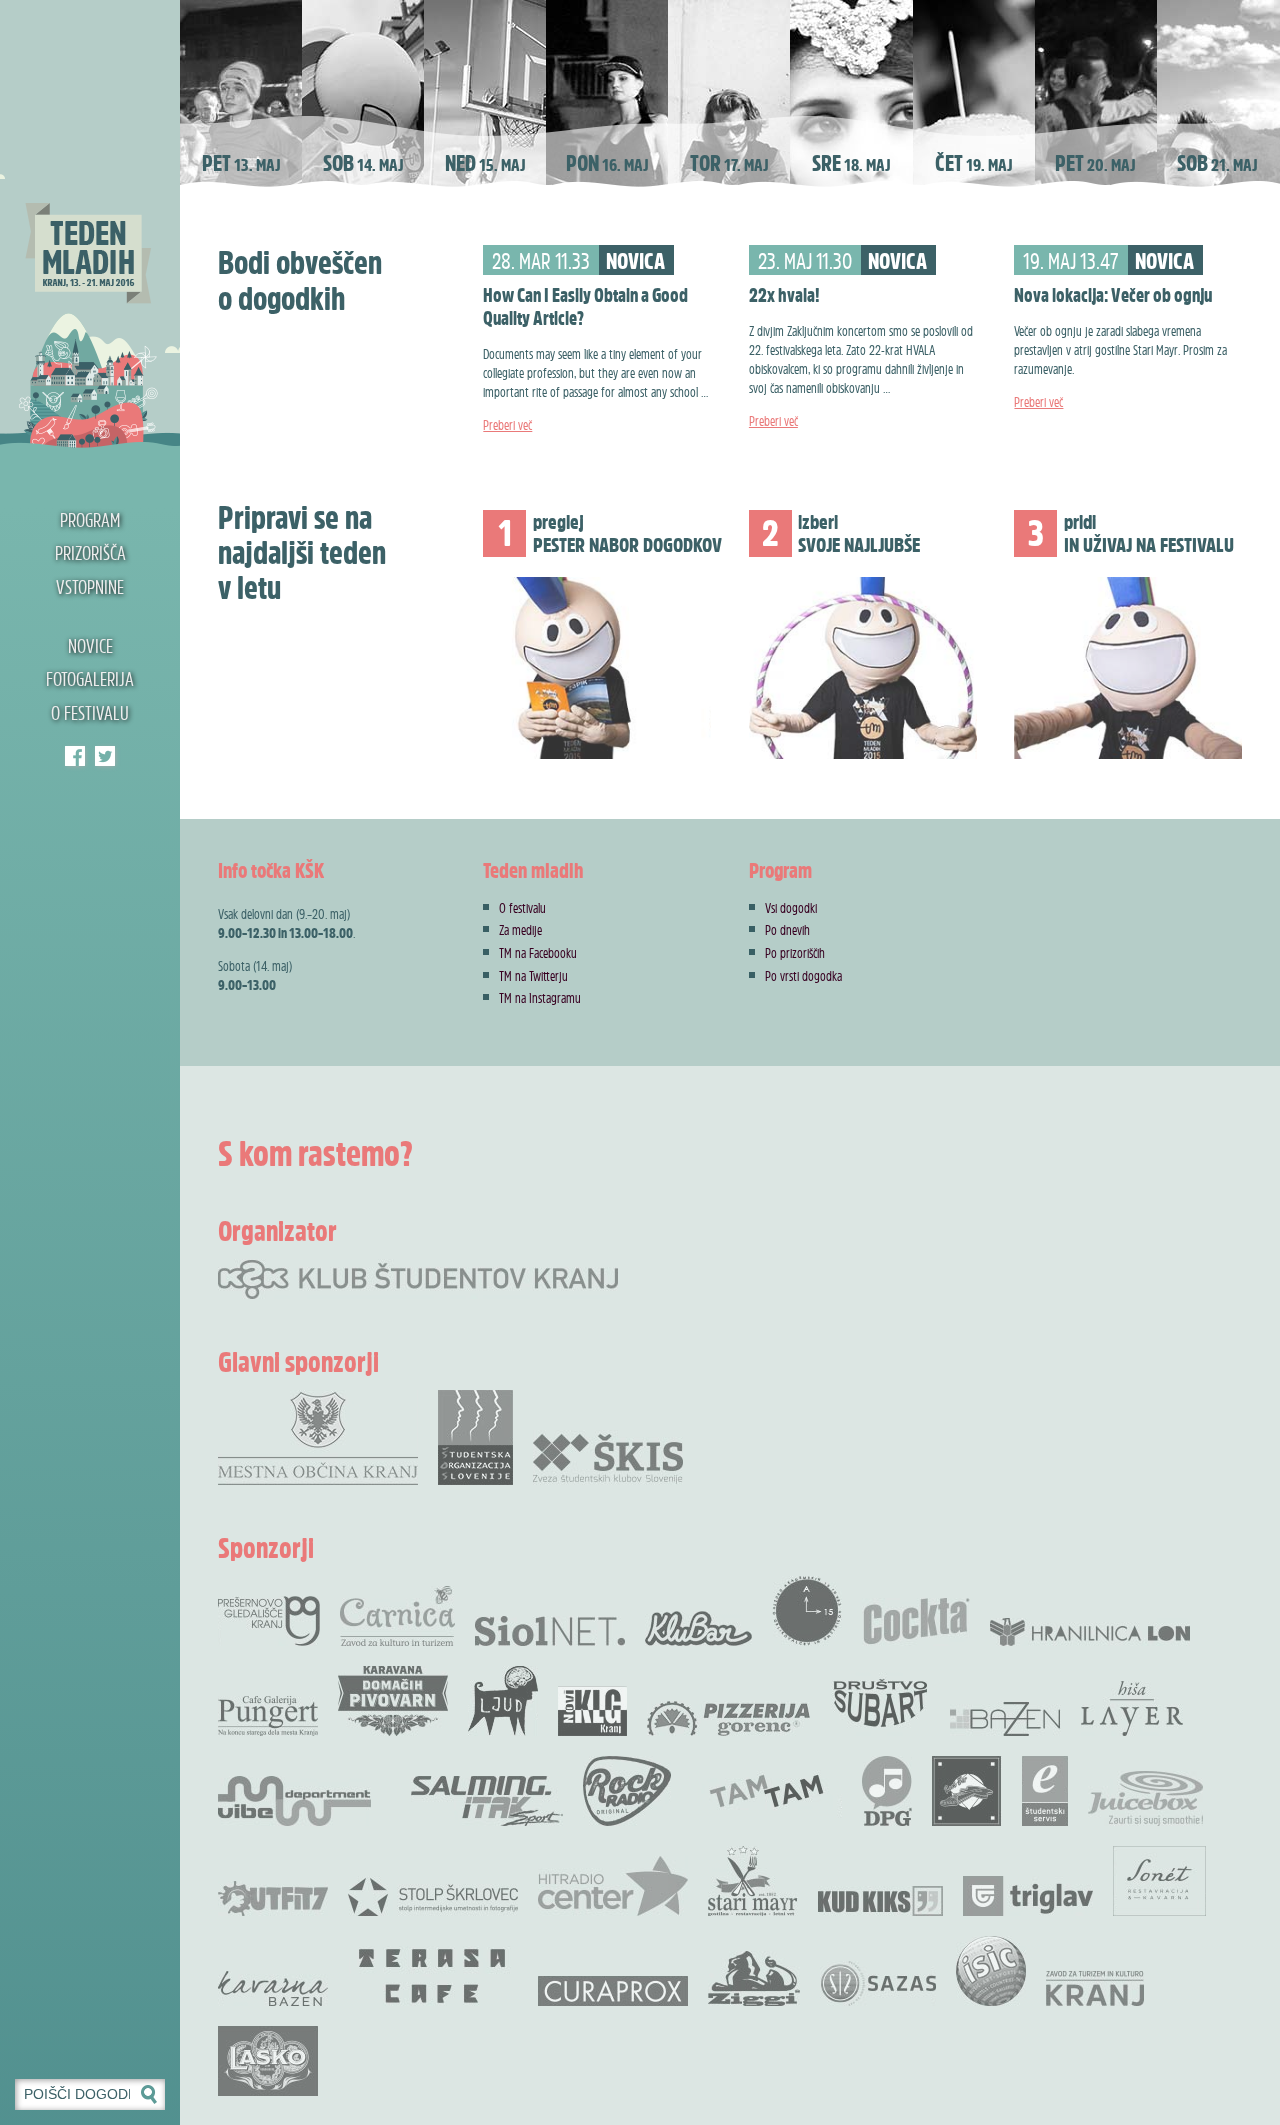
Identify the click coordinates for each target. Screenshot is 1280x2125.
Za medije (520, 929)
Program (90, 520)
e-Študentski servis (1045, 1791)
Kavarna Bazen (273, 1988)
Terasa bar (433, 1976)
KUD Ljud (503, 1701)
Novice (90, 646)
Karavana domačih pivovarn (393, 1701)
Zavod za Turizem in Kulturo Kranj (1095, 1988)
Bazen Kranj (1005, 1718)
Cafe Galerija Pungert (268, 1716)
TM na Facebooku (538, 952)
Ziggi (754, 1978)
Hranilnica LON (1090, 1632)
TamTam (766, 1791)
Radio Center (613, 1886)
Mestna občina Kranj (318, 1437)
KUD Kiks (880, 1901)
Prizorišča (90, 553)
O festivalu (90, 713)
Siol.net (550, 1631)
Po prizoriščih (795, 952)
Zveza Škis (608, 1457)
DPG (887, 1791)
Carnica (397, 1616)
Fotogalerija (90, 679)
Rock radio (627, 1791)
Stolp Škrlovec (433, 1896)
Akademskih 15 (807, 1611)
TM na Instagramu (540, 997)
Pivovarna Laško (268, 2061)
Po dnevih (787, 929)
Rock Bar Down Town (967, 1791)
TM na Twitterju (533, 975)
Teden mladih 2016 (90, 225)
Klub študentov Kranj (105, 756)
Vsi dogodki (791, 907)
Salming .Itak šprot (487, 1801)
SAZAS (878, 1983)
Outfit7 (273, 1898)
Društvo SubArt (880, 1701)
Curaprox (613, 1991)
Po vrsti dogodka (803, 975)
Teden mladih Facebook (75, 756)
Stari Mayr (753, 1881)
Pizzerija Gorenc (728, 1718)
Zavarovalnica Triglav (1028, 1896)
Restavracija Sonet (1159, 1881)
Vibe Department (294, 1801)
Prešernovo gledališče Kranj (269, 1621)
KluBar (698, 1628)
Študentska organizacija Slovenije (475, 1437)
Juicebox (1145, 1798)
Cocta (916, 1621)
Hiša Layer (1132, 1708)
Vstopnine (90, 587)
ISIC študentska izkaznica (991, 1971)
